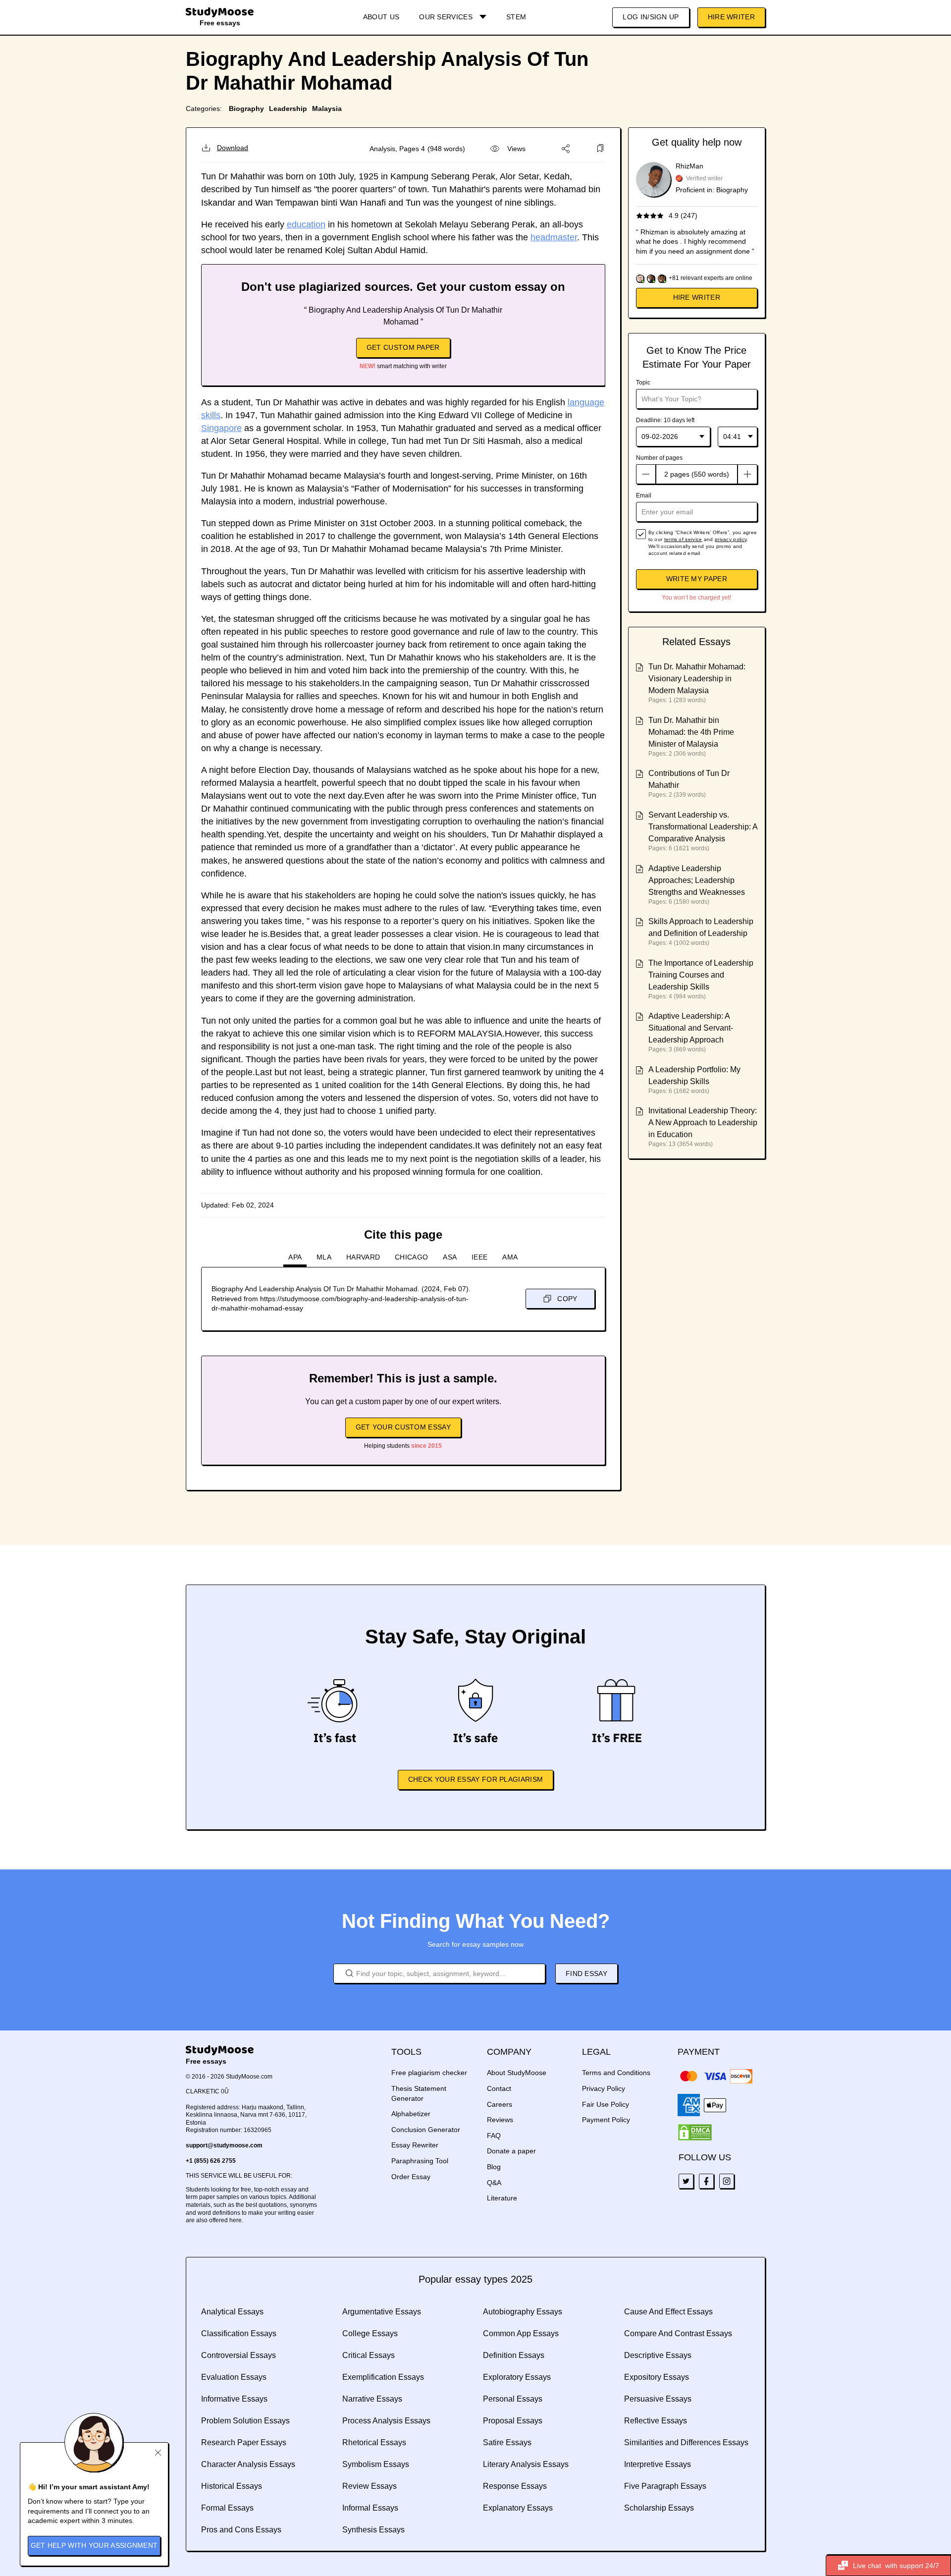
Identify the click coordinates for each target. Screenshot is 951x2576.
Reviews (500, 2120)
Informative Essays (234, 2399)
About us (381, 17)
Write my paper (697, 579)
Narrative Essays (372, 2399)
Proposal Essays (513, 2421)
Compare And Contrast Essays (678, 2333)
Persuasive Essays (658, 2399)
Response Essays (515, 2486)
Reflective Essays (656, 2421)
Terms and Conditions (616, 2073)
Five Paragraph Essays (665, 2486)
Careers (500, 2104)
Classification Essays (239, 2333)
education (306, 224)
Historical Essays (232, 2486)
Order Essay (411, 2177)
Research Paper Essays (244, 2442)
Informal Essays (370, 2508)
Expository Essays (657, 2377)
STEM (516, 17)
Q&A (494, 2183)
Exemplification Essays (383, 2377)
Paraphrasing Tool (420, 2161)
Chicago (411, 1257)
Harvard (363, 1257)
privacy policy (731, 539)
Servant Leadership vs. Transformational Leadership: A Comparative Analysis (703, 827)
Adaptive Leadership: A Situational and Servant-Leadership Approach (691, 1028)
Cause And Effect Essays (668, 2312)
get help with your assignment (94, 2545)
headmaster (554, 237)
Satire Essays (507, 2442)
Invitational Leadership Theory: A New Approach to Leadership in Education (703, 1123)
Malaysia (327, 109)
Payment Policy (606, 2120)
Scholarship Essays (659, 2508)
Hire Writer (731, 17)
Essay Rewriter (415, 2145)
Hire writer (697, 297)
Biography (246, 109)
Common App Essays (521, 2333)
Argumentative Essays (382, 2312)
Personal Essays (513, 2399)
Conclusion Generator (426, 2130)
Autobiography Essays (523, 2312)
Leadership (288, 109)
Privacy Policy (604, 2088)
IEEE (479, 1257)
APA (295, 1257)
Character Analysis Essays (248, 2464)
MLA (324, 1257)
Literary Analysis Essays (526, 2464)
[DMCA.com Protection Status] (695, 2133)
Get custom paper (403, 347)
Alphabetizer (411, 2114)
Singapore (221, 428)
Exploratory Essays (517, 2377)
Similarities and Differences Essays (686, 2442)
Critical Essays (369, 2355)
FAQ (494, 2136)
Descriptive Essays (658, 2355)
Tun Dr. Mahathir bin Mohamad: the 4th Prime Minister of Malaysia (691, 732)
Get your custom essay (403, 1427)
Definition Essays (514, 2355)
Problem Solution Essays (245, 2421)
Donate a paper (511, 2151)
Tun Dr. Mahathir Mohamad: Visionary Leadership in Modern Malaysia (697, 679)
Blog (494, 2167)
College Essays (370, 2333)
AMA (510, 1257)
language (586, 402)
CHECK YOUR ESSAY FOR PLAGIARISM (475, 1779)
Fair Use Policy (606, 2104)
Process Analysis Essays (386, 2421)
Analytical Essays (232, 2312)
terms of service (683, 539)
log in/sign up (651, 17)
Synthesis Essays (373, 2530)
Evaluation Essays (234, 2377)
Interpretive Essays (658, 2464)
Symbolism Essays (376, 2464)
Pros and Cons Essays (241, 2530)
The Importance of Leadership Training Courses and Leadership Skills (701, 975)
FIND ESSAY (586, 1973)
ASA (450, 1257)
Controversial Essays (238, 2355)
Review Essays (370, 2486)
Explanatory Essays (518, 2508)
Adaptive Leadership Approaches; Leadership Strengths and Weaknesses (697, 880)
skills (211, 415)
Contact (499, 2088)
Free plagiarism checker (429, 2073)
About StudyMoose (517, 2073)
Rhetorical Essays (374, 2442)
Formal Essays (227, 2508)
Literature (502, 2198)
